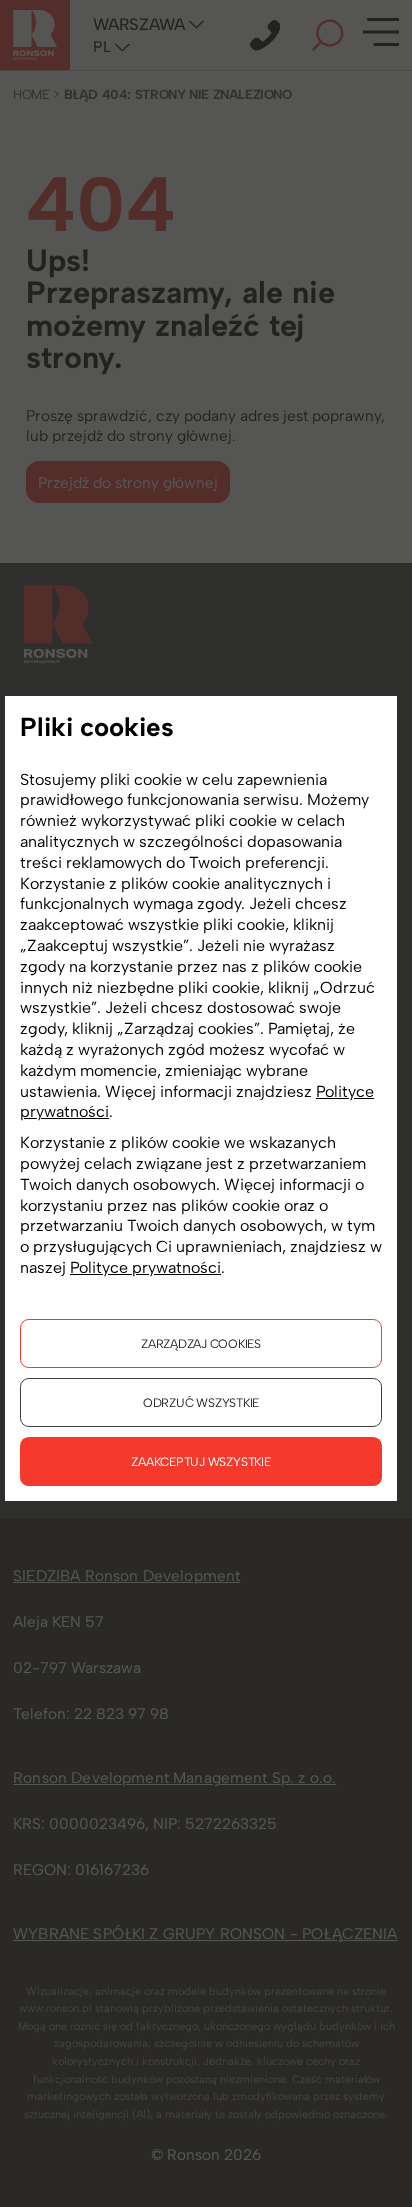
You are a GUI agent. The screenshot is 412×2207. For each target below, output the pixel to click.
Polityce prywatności (145, 1267)
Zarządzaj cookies (201, 1343)
